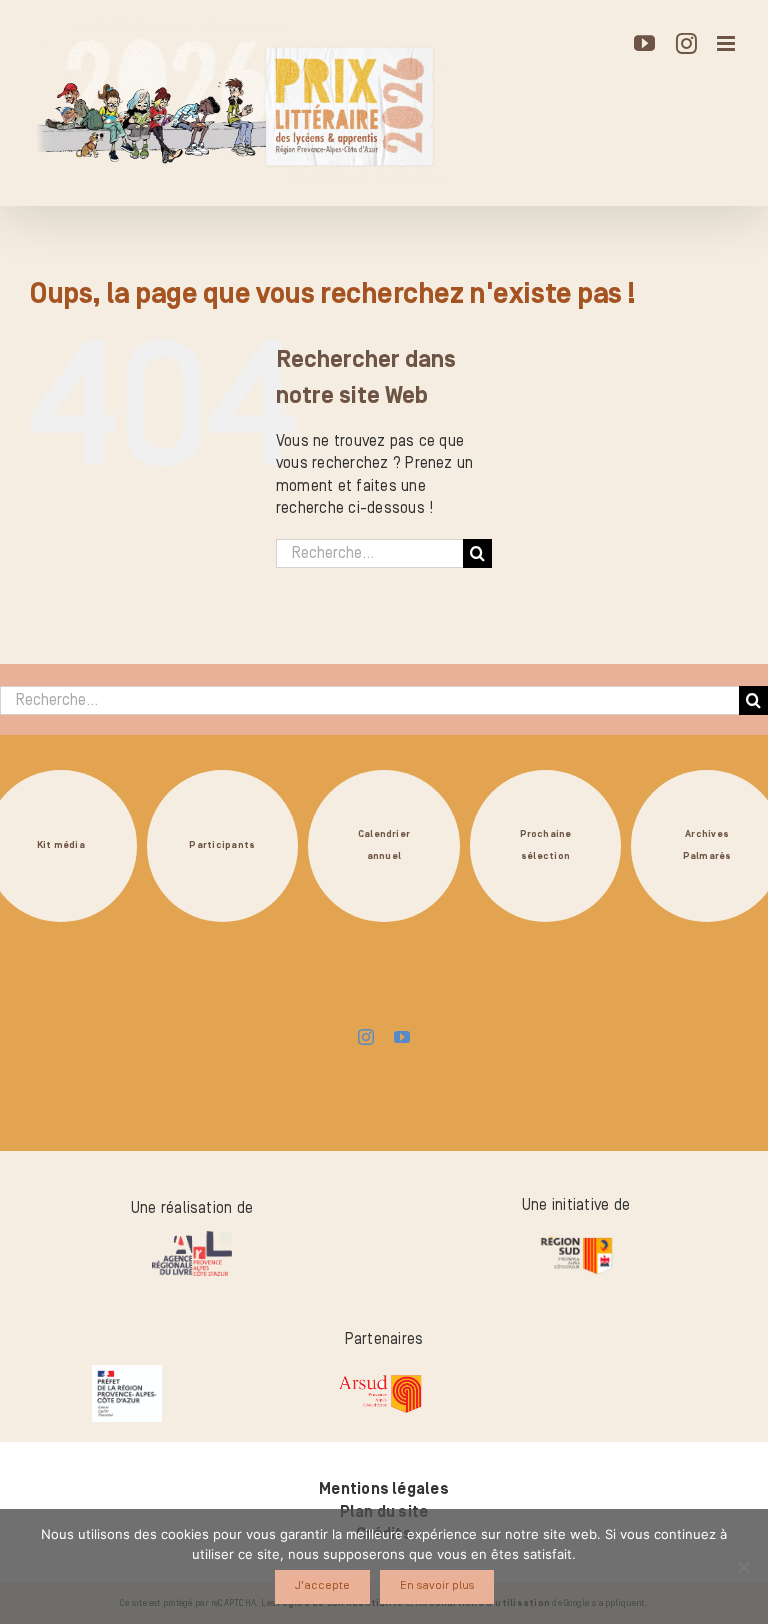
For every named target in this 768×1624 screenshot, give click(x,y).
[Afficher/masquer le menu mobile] (727, 43)
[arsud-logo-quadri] (380, 1377)
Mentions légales (384, 1489)
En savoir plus (437, 1585)
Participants (222, 845)
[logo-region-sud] (576, 1237)
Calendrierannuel (384, 845)
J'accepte (322, 1585)
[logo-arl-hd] (192, 1239)
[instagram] (366, 1037)
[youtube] (402, 1037)
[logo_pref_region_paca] (127, 1373)
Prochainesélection (546, 845)
